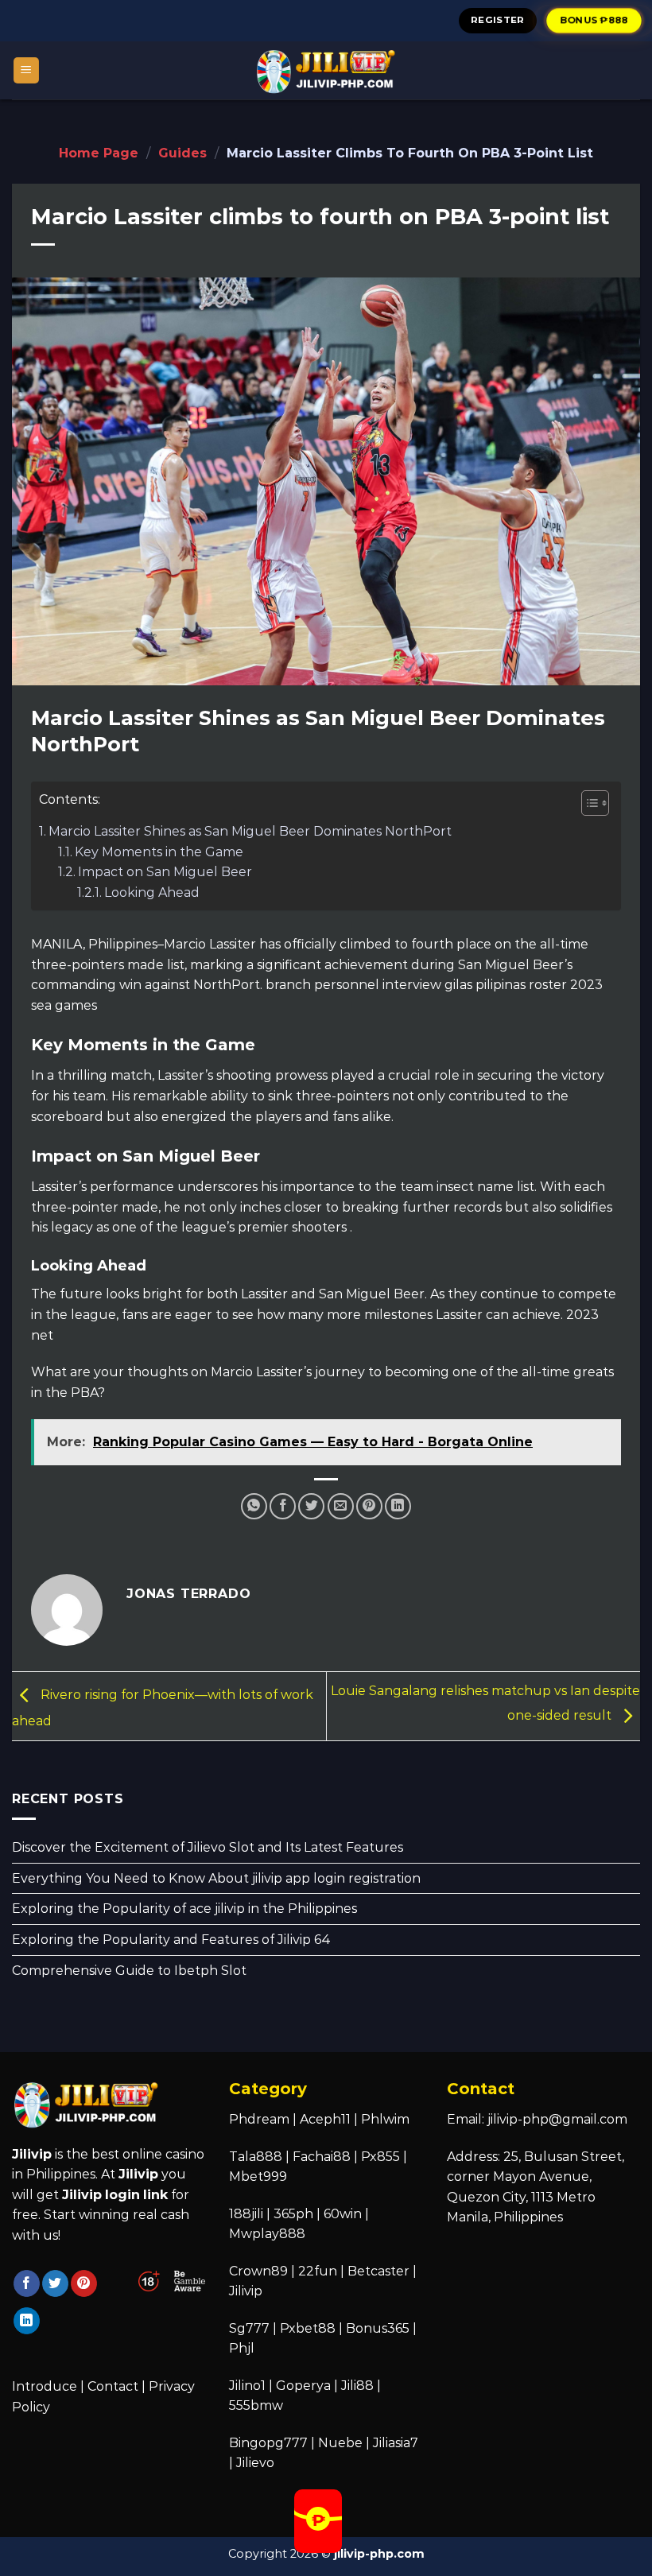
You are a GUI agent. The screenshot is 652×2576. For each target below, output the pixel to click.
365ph (293, 2214)
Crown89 (258, 2271)
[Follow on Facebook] (27, 2283)
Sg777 (249, 2328)
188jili (246, 2214)
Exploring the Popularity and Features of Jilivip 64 (171, 1940)
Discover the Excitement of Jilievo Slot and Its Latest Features (208, 1847)
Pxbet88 (308, 2328)
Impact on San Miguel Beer (165, 872)
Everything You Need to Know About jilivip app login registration (216, 1878)
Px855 (380, 2157)
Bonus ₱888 (594, 20)
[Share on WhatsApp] (254, 1506)
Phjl (242, 2348)
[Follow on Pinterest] (84, 2283)
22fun (318, 2271)
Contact (113, 2386)
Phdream (259, 2119)
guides (182, 153)
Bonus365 (378, 2328)
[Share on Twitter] (311, 1506)
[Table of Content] (595, 803)
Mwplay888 (267, 2234)
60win (343, 2214)
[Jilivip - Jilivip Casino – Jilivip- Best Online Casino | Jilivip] (326, 70)
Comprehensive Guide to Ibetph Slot (129, 1971)
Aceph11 (325, 2119)
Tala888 (256, 2157)
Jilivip (246, 2291)
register (498, 20)
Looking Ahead (152, 892)
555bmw (256, 2405)
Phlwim (385, 2119)
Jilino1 (247, 2386)
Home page (99, 153)
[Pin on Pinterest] (369, 1506)
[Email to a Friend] (341, 1506)
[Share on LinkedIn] (398, 1506)
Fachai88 (322, 2157)
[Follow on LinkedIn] (27, 2321)
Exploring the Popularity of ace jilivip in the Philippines (184, 1909)
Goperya (303, 2386)
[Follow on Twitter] (55, 2283)
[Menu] (27, 70)
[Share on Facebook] (283, 1506)
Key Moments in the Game (159, 852)
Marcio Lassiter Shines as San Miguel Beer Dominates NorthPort (250, 831)
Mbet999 (258, 2176)
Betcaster (378, 2271)
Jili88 (357, 2386)
